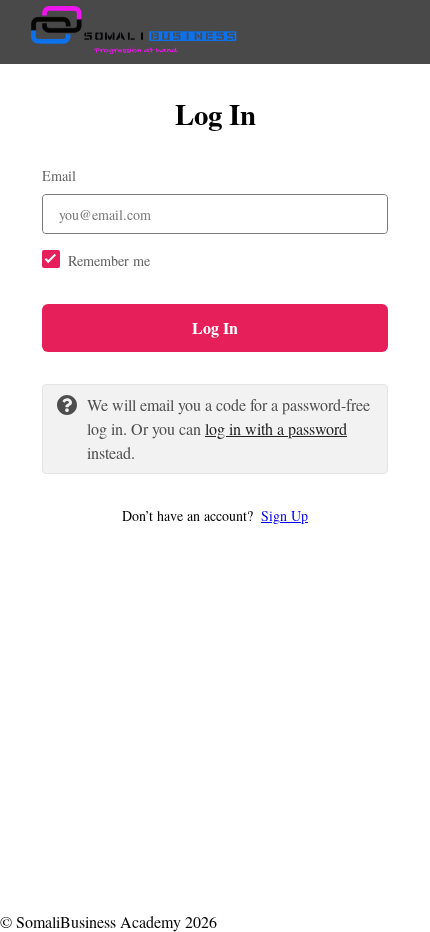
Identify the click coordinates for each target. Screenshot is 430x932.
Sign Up (284, 515)
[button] (215, 515)
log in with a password (276, 428)
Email (59, 175)
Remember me (109, 260)
